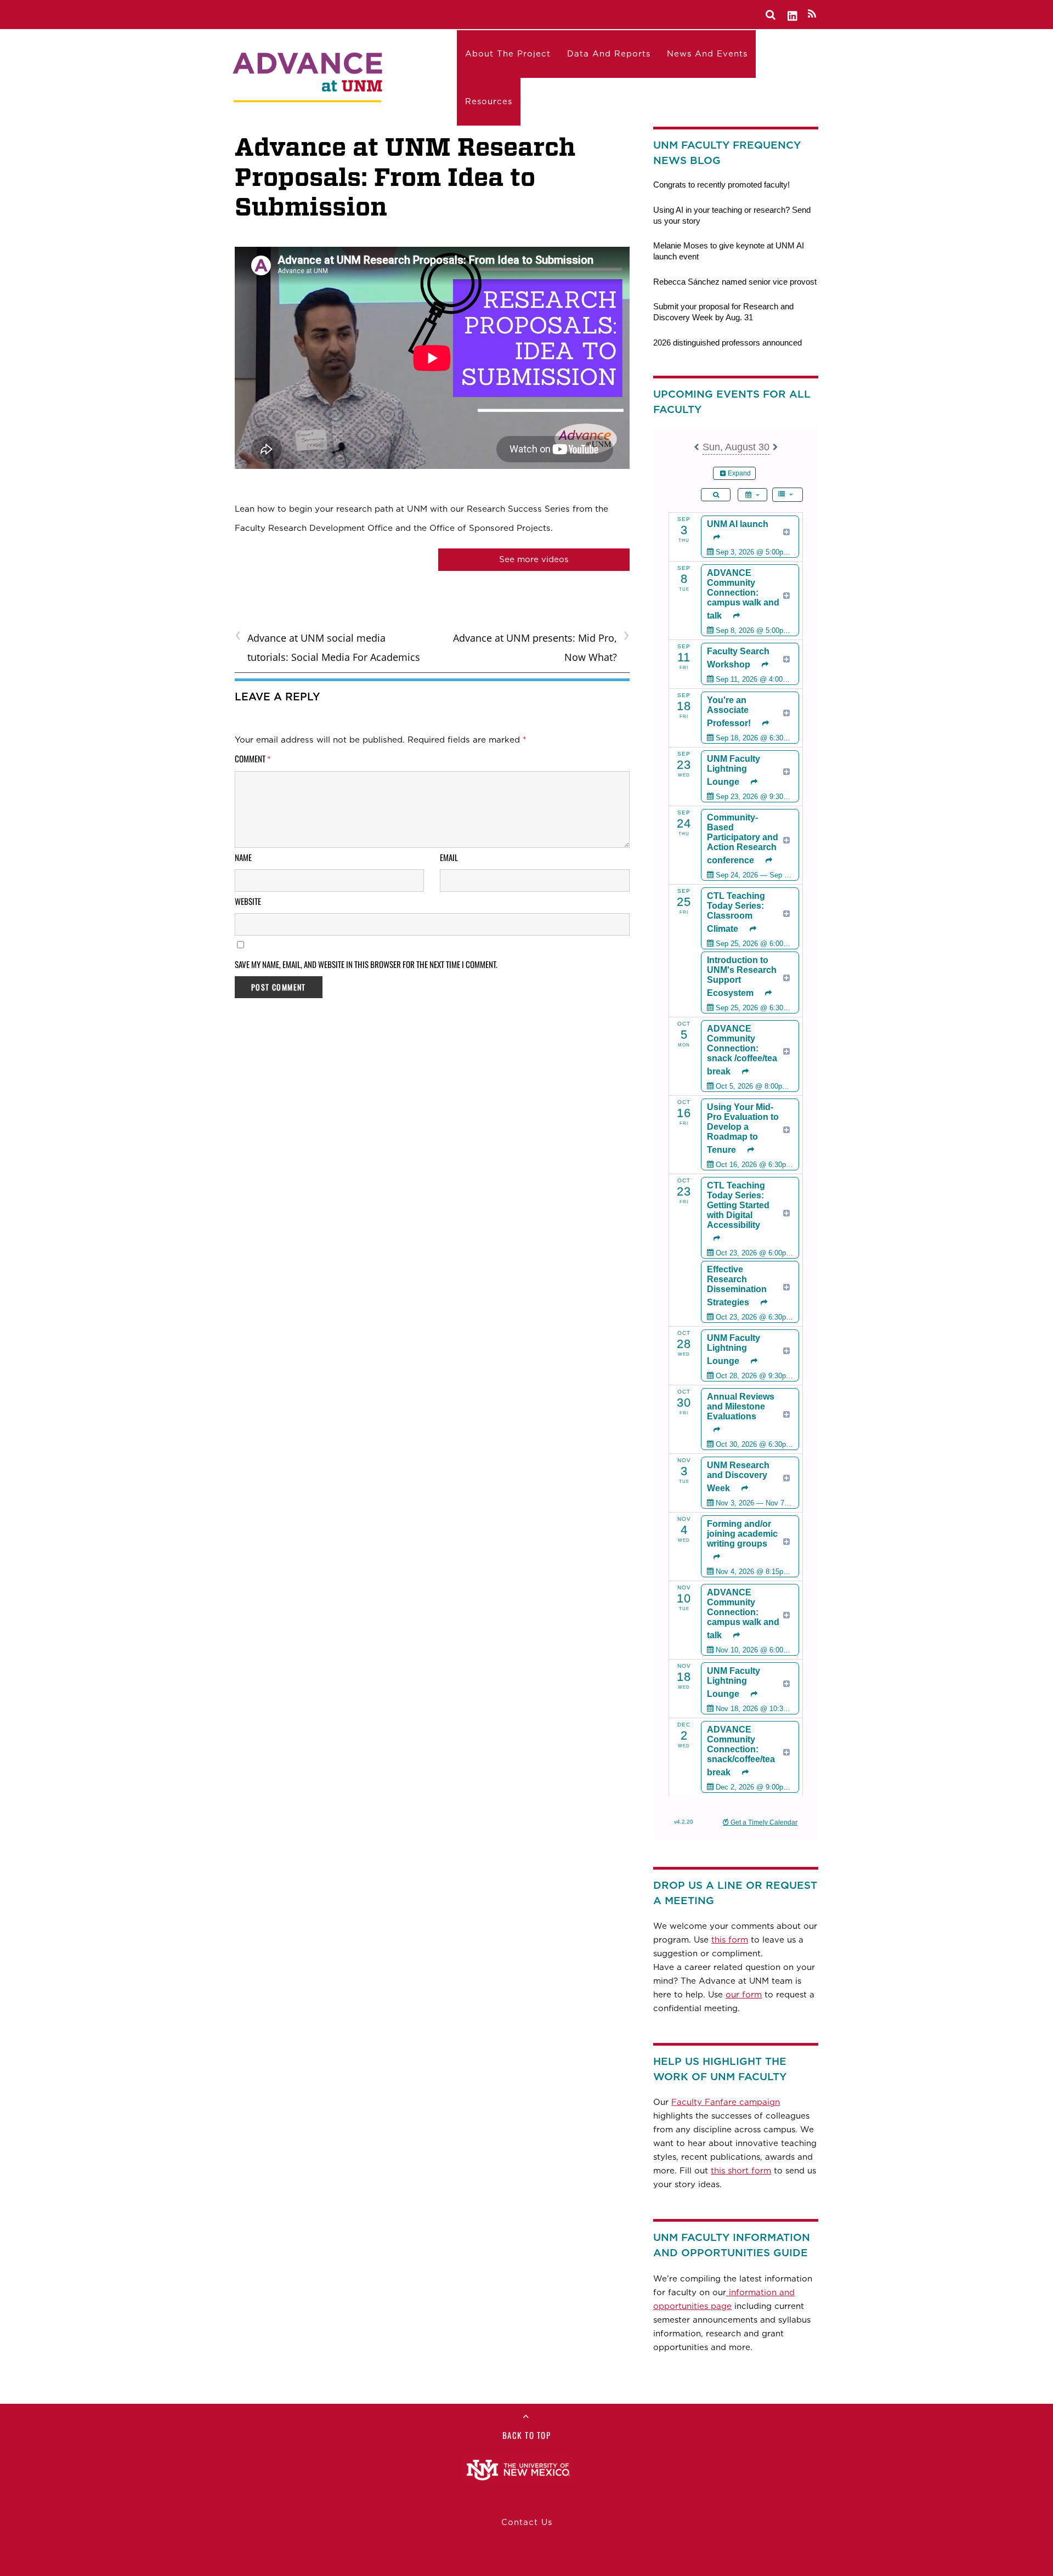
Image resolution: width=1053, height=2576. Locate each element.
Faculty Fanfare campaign (726, 2102)
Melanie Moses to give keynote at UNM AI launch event (729, 251)
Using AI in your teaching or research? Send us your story (732, 215)
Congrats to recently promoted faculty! (721, 185)
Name (243, 857)
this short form (741, 2171)
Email (449, 857)
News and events (707, 54)
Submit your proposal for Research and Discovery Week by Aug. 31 (723, 312)
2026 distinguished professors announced (728, 342)
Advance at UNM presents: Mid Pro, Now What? (541, 646)
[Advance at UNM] (309, 75)
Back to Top (527, 2435)
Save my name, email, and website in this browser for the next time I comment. (366, 964)
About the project (508, 54)
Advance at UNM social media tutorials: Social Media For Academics (327, 646)
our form (744, 1995)
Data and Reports (609, 54)
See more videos (534, 559)
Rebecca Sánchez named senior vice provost (735, 282)
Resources (489, 101)
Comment (253, 758)
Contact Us (527, 2522)
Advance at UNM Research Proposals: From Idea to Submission (405, 177)
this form (730, 1940)
